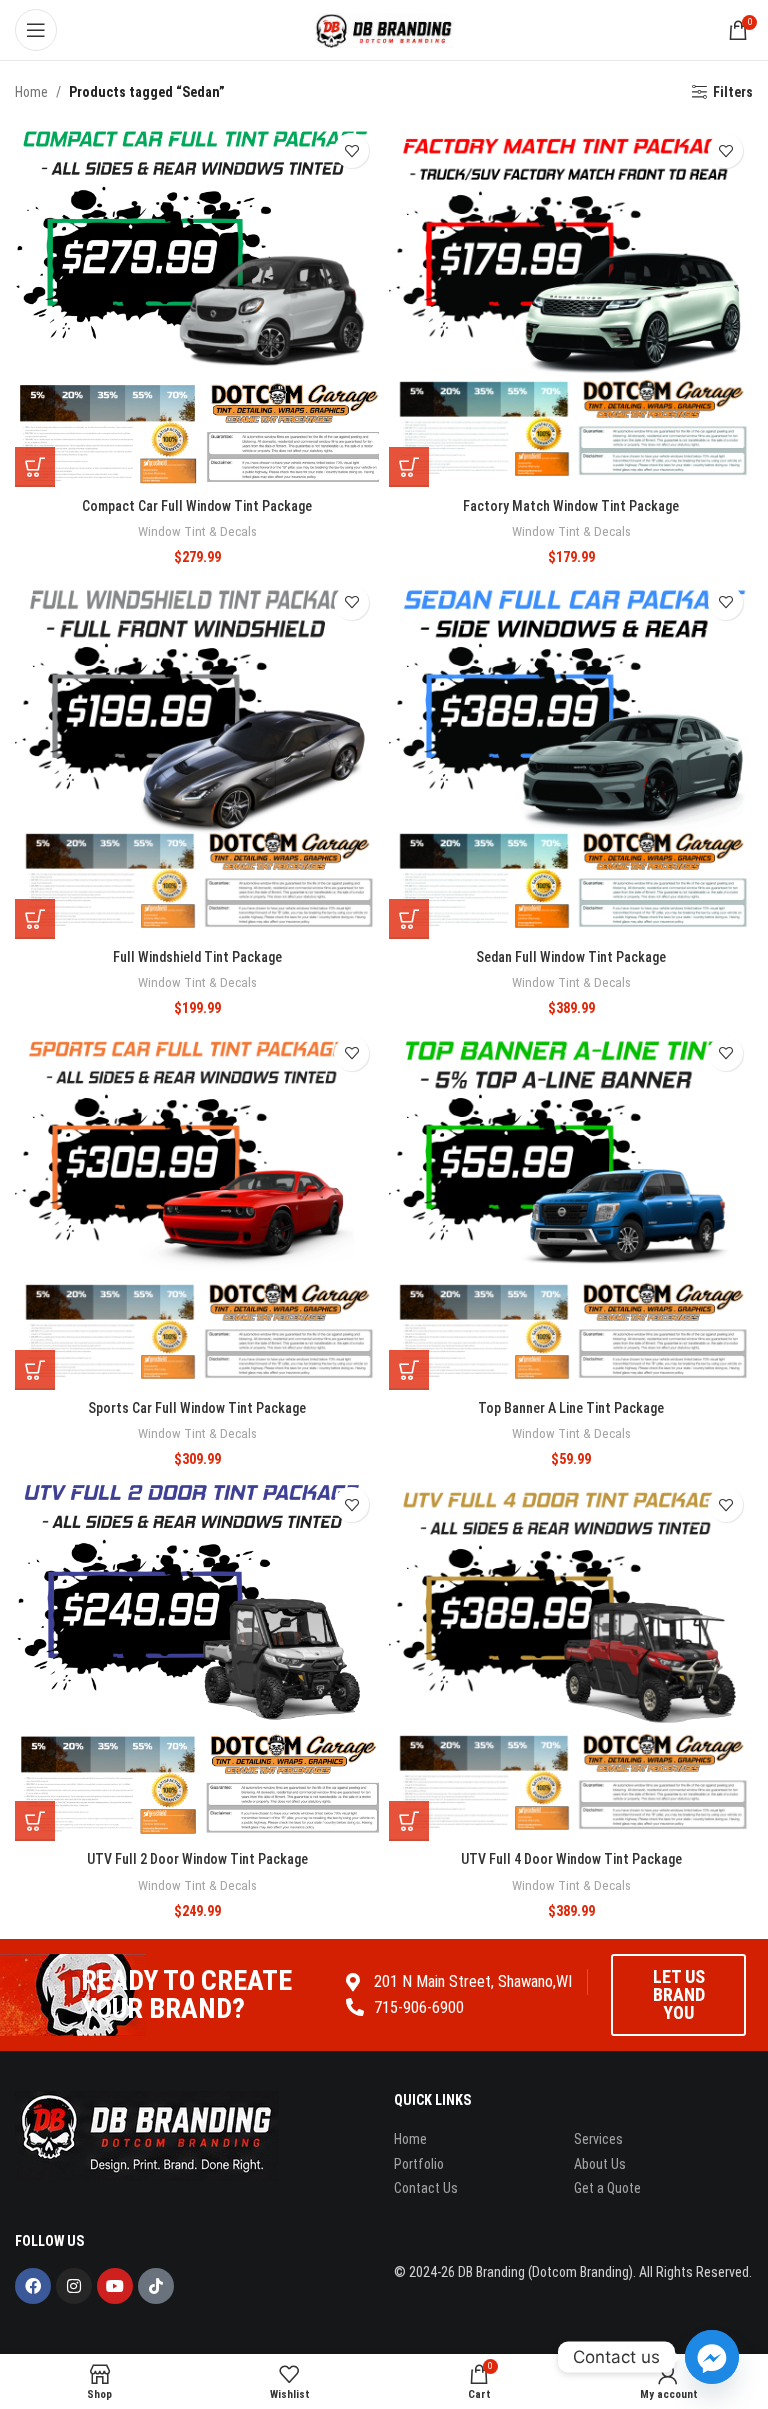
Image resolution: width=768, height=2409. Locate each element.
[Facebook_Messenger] (712, 2357)
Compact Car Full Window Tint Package (197, 506)
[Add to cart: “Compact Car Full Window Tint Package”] (35, 467)
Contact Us (426, 2188)
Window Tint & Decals (197, 531)
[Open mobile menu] (36, 30)
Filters (733, 92)
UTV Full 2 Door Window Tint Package (197, 1859)
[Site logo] (384, 29)
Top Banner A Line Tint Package (571, 1408)
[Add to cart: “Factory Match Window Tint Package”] (409, 467)
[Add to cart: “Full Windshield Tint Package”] (35, 919)
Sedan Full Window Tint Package (571, 957)
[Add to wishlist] (351, 150)
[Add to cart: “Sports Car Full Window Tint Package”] (35, 1370)
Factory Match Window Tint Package (571, 506)
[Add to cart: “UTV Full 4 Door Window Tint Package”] (409, 1821)
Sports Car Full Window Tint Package (197, 1408)
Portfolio (419, 2164)
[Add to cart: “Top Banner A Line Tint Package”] (409, 1370)
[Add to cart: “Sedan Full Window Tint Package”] (409, 919)
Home (31, 92)
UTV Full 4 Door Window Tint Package (571, 1859)
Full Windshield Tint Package (197, 957)
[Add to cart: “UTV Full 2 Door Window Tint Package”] (35, 1821)
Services (598, 2139)
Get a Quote (607, 2188)
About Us (600, 2164)
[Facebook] (33, 2286)
